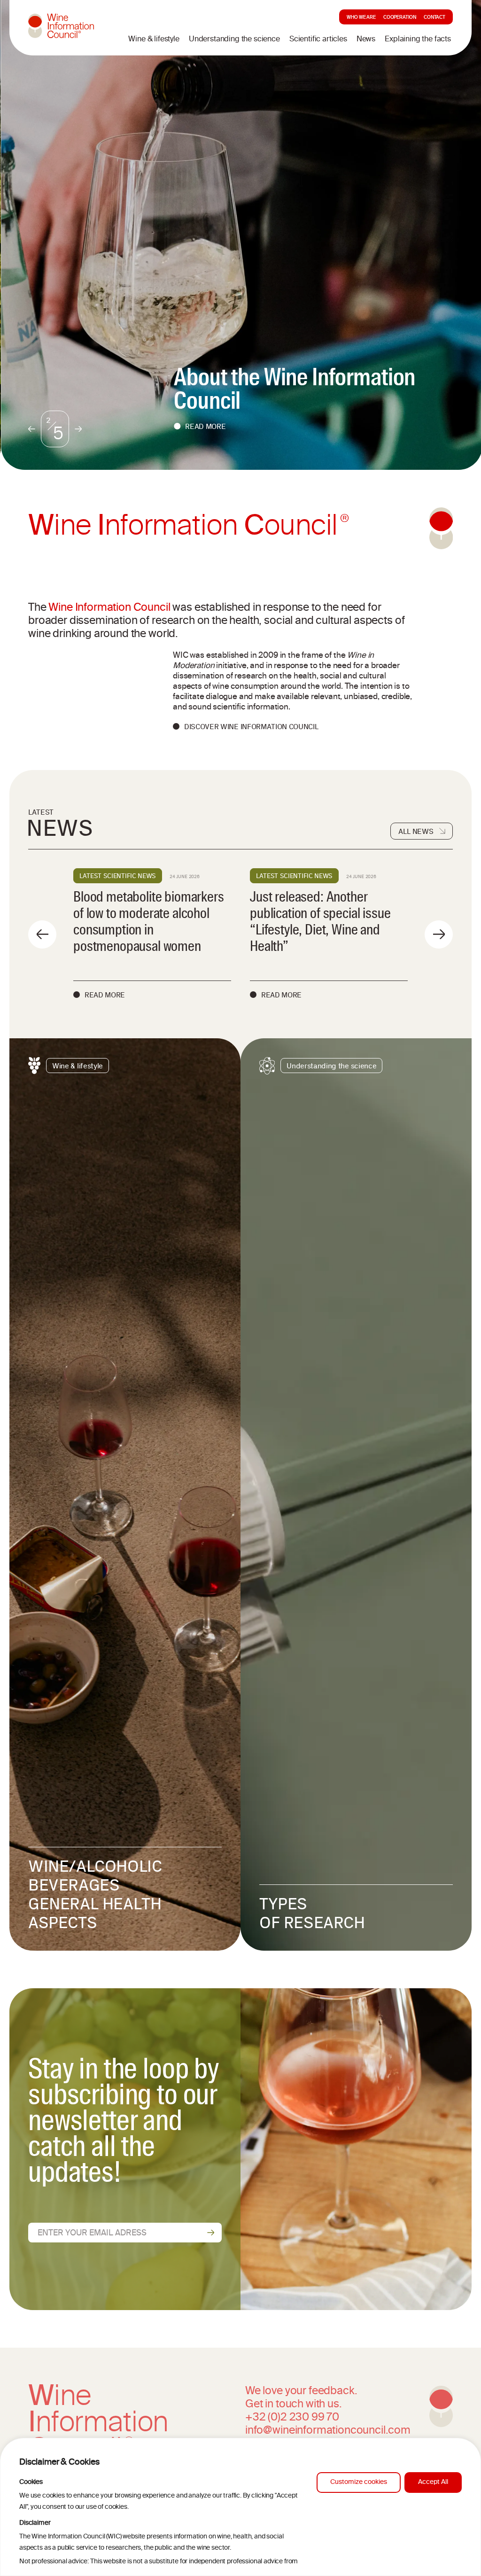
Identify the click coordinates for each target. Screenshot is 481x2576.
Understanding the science (234, 39)
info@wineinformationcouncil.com (328, 2431)
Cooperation (400, 18)
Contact (434, 18)
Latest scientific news (118, 876)
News (366, 39)
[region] (240, 2507)
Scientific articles (318, 39)
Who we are (361, 18)
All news (416, 831)
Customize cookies (359, 2482)
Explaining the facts (418, 39)
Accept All (433, 2482)
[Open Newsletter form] (211, 2233)
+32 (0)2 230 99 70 (292, 2418)
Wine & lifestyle (154, 39)
